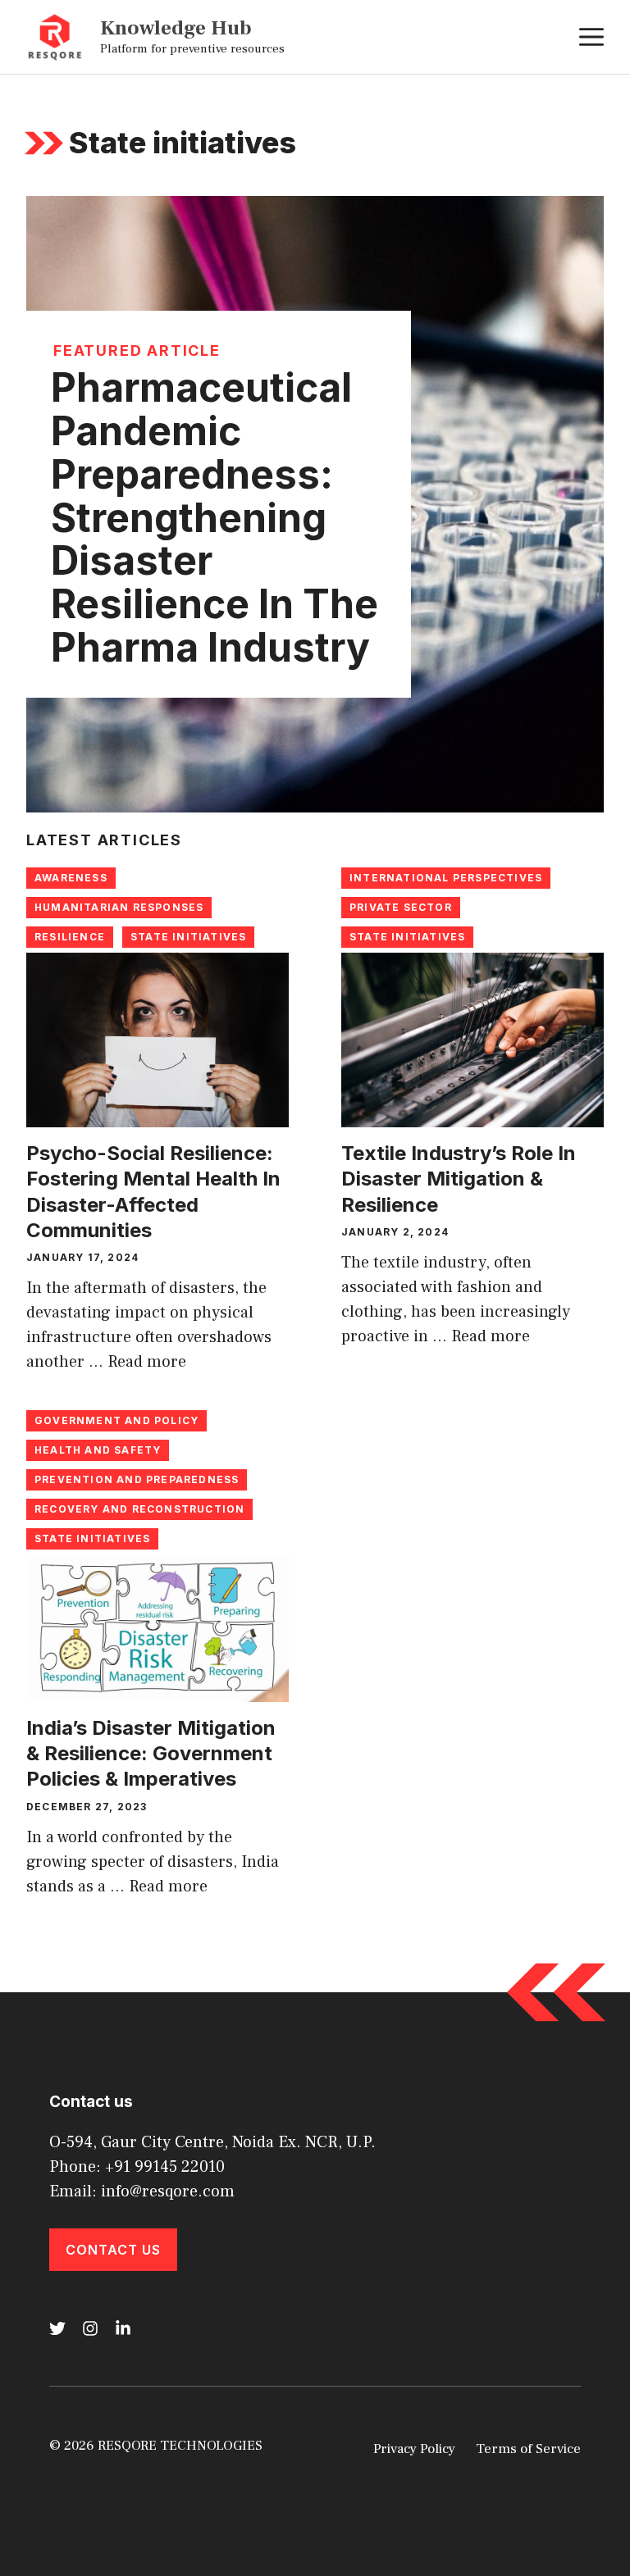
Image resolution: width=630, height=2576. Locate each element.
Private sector (401, 907)
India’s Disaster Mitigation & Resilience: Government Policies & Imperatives (151, 1753)
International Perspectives (446, 878)
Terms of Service (528, 2449)
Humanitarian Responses (119, 907)
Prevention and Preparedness (137, 1479)
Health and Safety (98, 1450)
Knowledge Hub (176, 28)
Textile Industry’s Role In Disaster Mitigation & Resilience (459, 1179)
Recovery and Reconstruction (139, 1509)
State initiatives (188, 937)
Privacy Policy (414, 2449)
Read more (147, 1362)
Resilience (70, 937)
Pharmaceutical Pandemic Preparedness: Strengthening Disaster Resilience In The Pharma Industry (215, 517)
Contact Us (113, 2250)
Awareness (71, 878)
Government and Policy (116, 1420)
